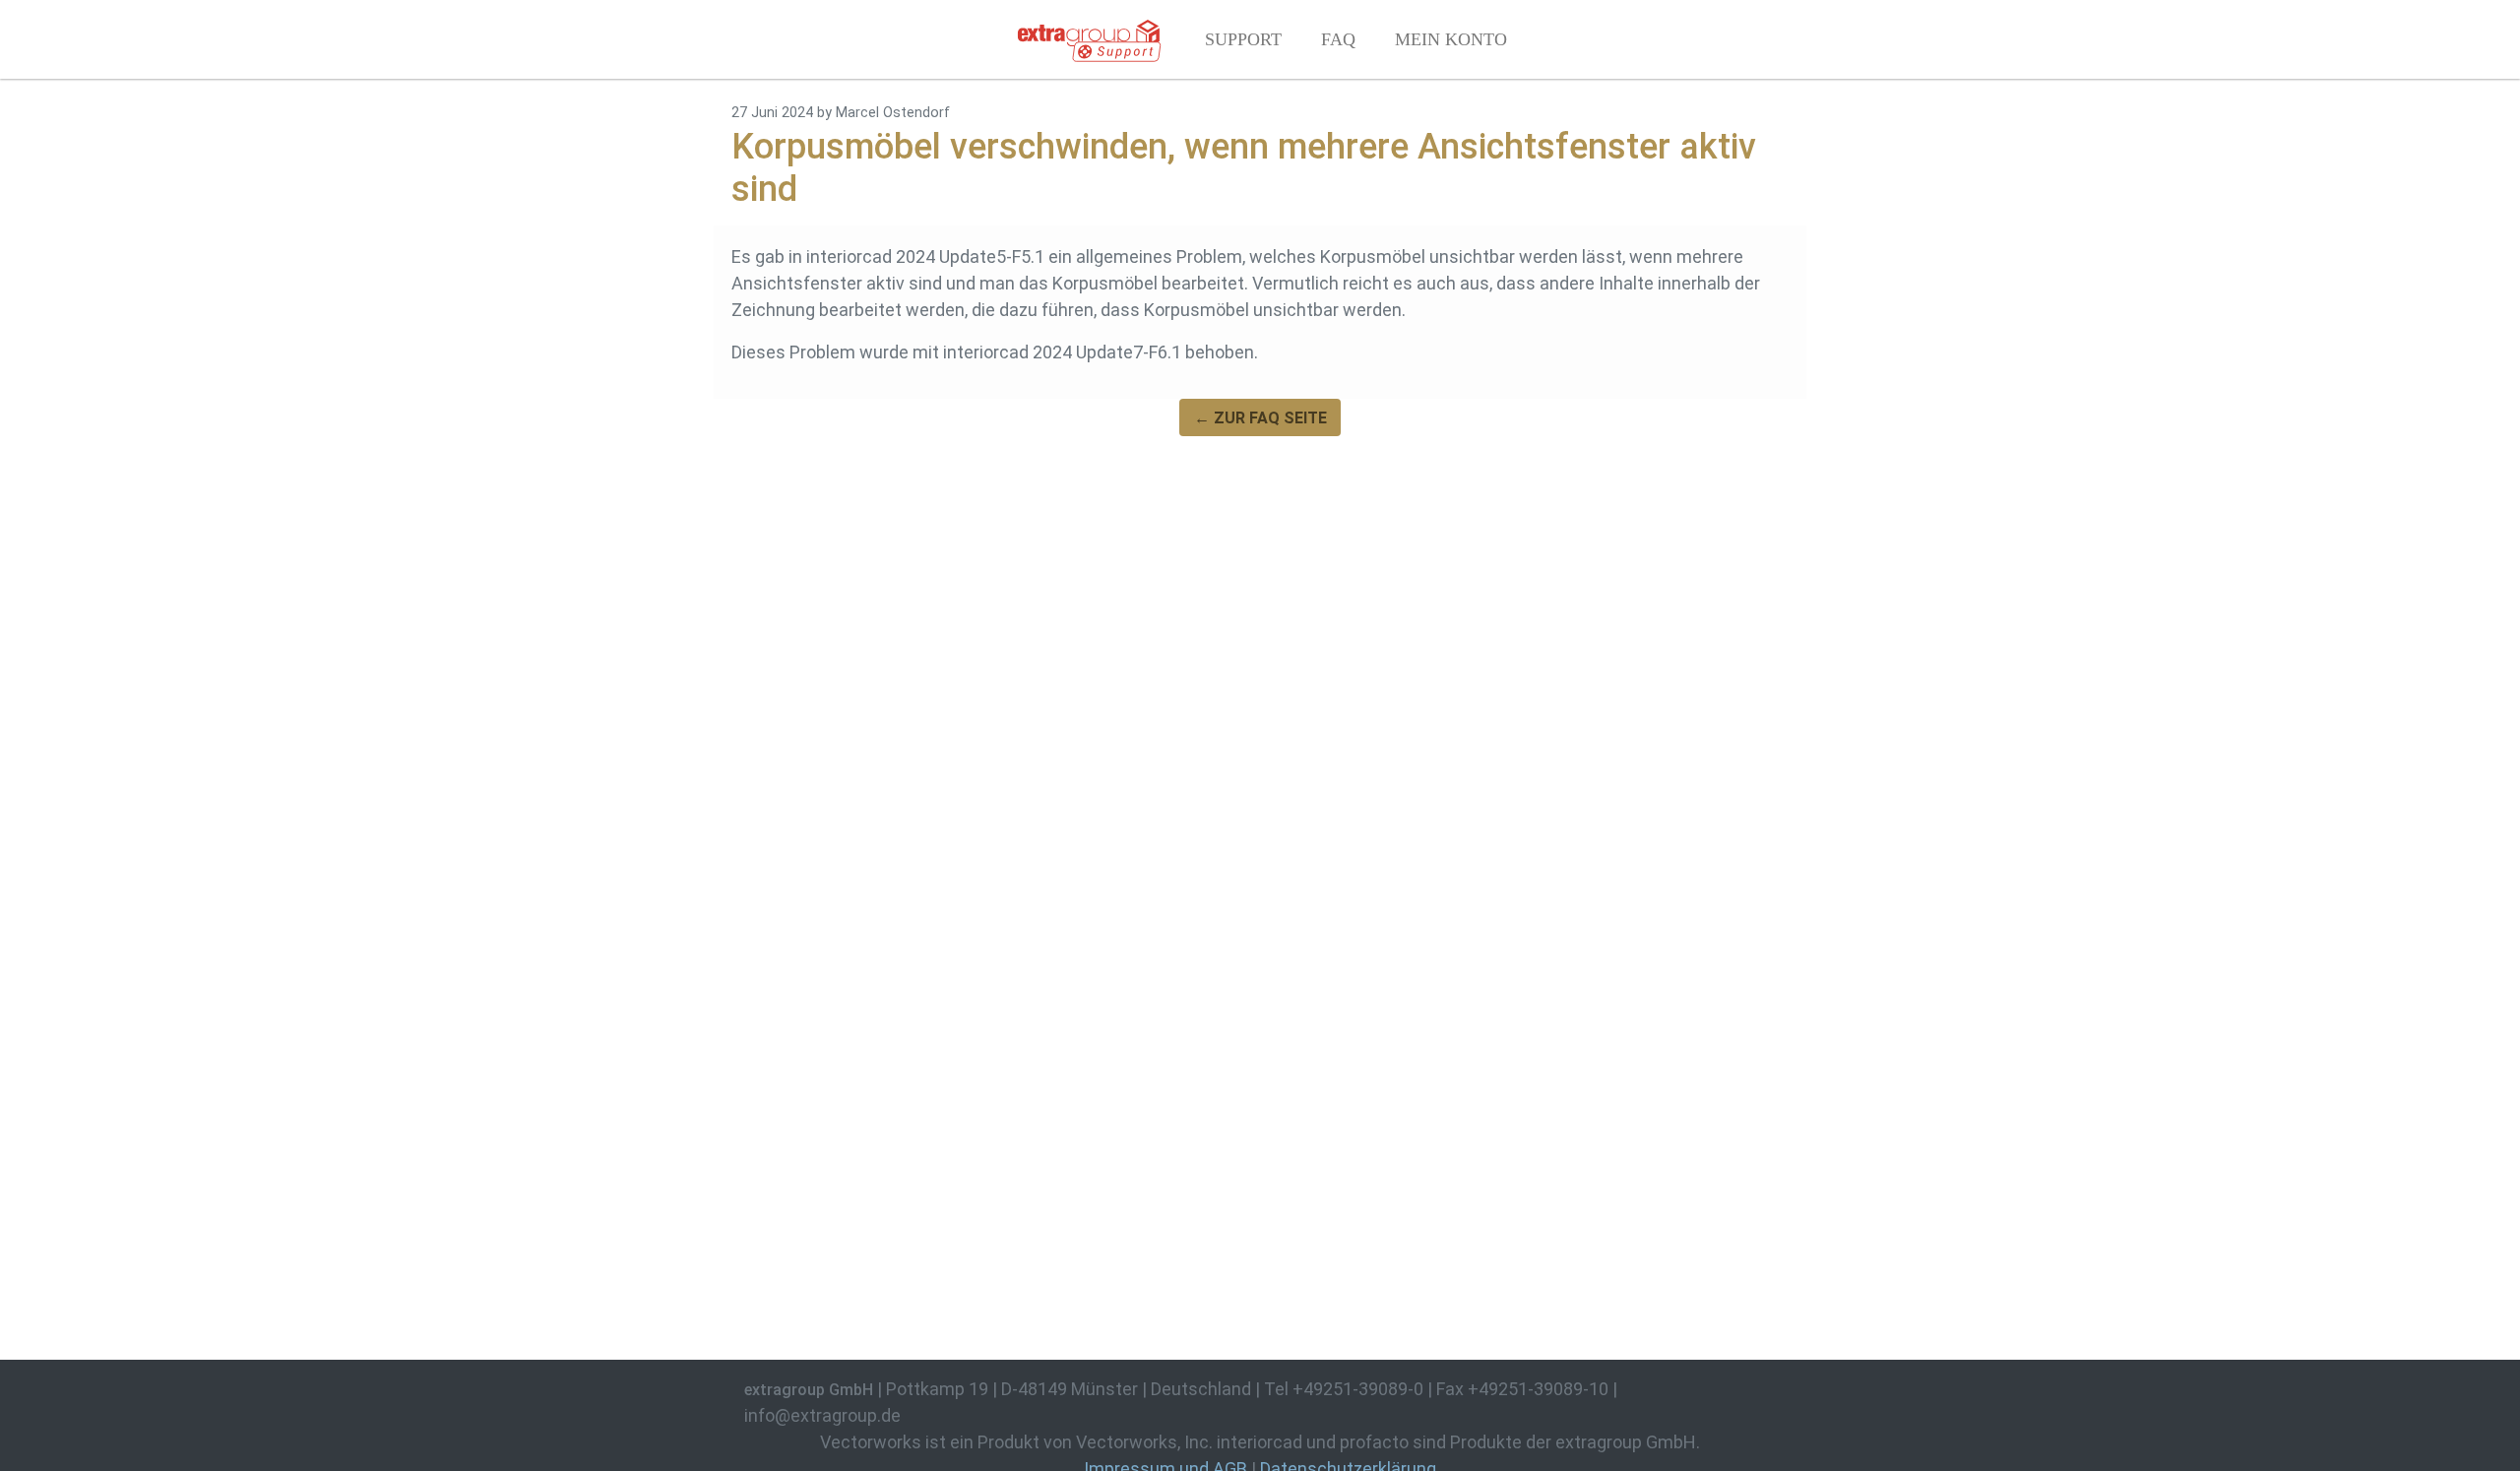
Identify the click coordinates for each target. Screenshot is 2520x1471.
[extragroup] (1089, 39)
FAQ (1338, 39)
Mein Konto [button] (1451, 39)
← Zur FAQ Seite (1260, 418)
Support (1243, 39)
